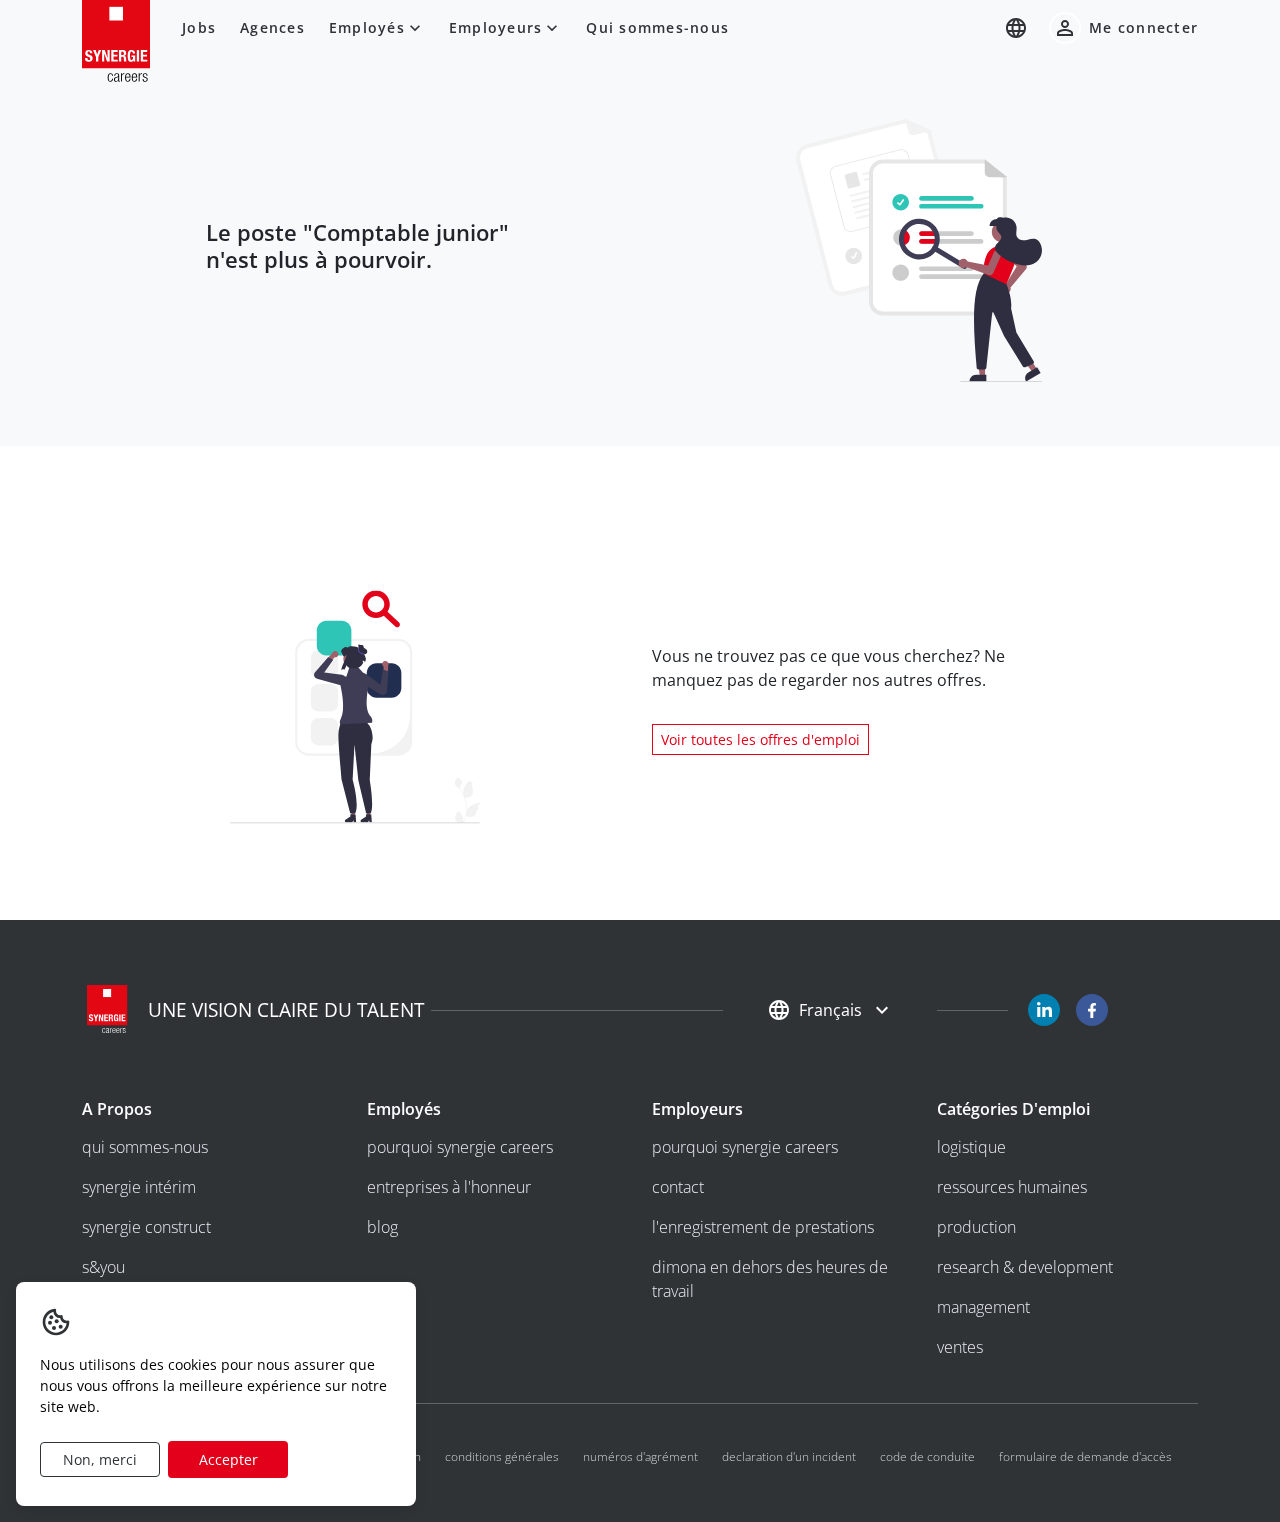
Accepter (228, 1459)
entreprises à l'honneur (449, 1187)
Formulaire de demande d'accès (1085, 1456)
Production (976, 1227)
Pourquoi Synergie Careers (460, 1147)
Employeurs (496, 27)
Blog (382, 1227)
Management (983, 1307)
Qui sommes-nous (657, 27)
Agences (272, 27)
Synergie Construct (146, 1227)
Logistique (971, 1147)
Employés (367, 27)
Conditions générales (502, 1456)
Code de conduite (927, 1456)
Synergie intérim (139, 1187)
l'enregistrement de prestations (763, 1227)
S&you (103, 1267)
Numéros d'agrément (640, 1456)
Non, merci (100, 1459)
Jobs (199, 27)
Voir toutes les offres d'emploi (760, 739)
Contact (678, 1187)
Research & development (1025, 1267)
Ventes (960, 1347)
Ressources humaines (1012, 1187)
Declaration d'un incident (789, 1456)
